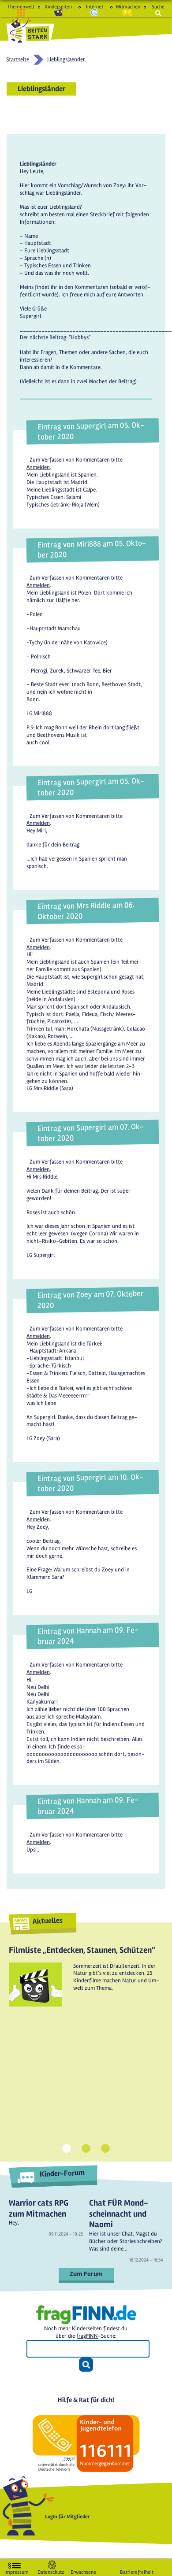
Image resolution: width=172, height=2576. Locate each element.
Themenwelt (21, 7)
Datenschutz (51, 2570)
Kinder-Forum (62, 2173)
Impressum (17, 2570)
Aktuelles (47, 1920)
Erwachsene (83, 2570)
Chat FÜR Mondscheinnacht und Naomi (119, 2214)
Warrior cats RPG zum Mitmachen (39, 2208)
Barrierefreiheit (137, 2570)
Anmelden (38, 467)
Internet (95, 7)
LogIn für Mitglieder (67, 2517)
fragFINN (87, 2336)
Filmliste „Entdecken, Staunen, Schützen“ (82, 1950)
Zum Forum (86, 2274)
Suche (158, 7)
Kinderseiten (58, 7)
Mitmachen (127, 7)
